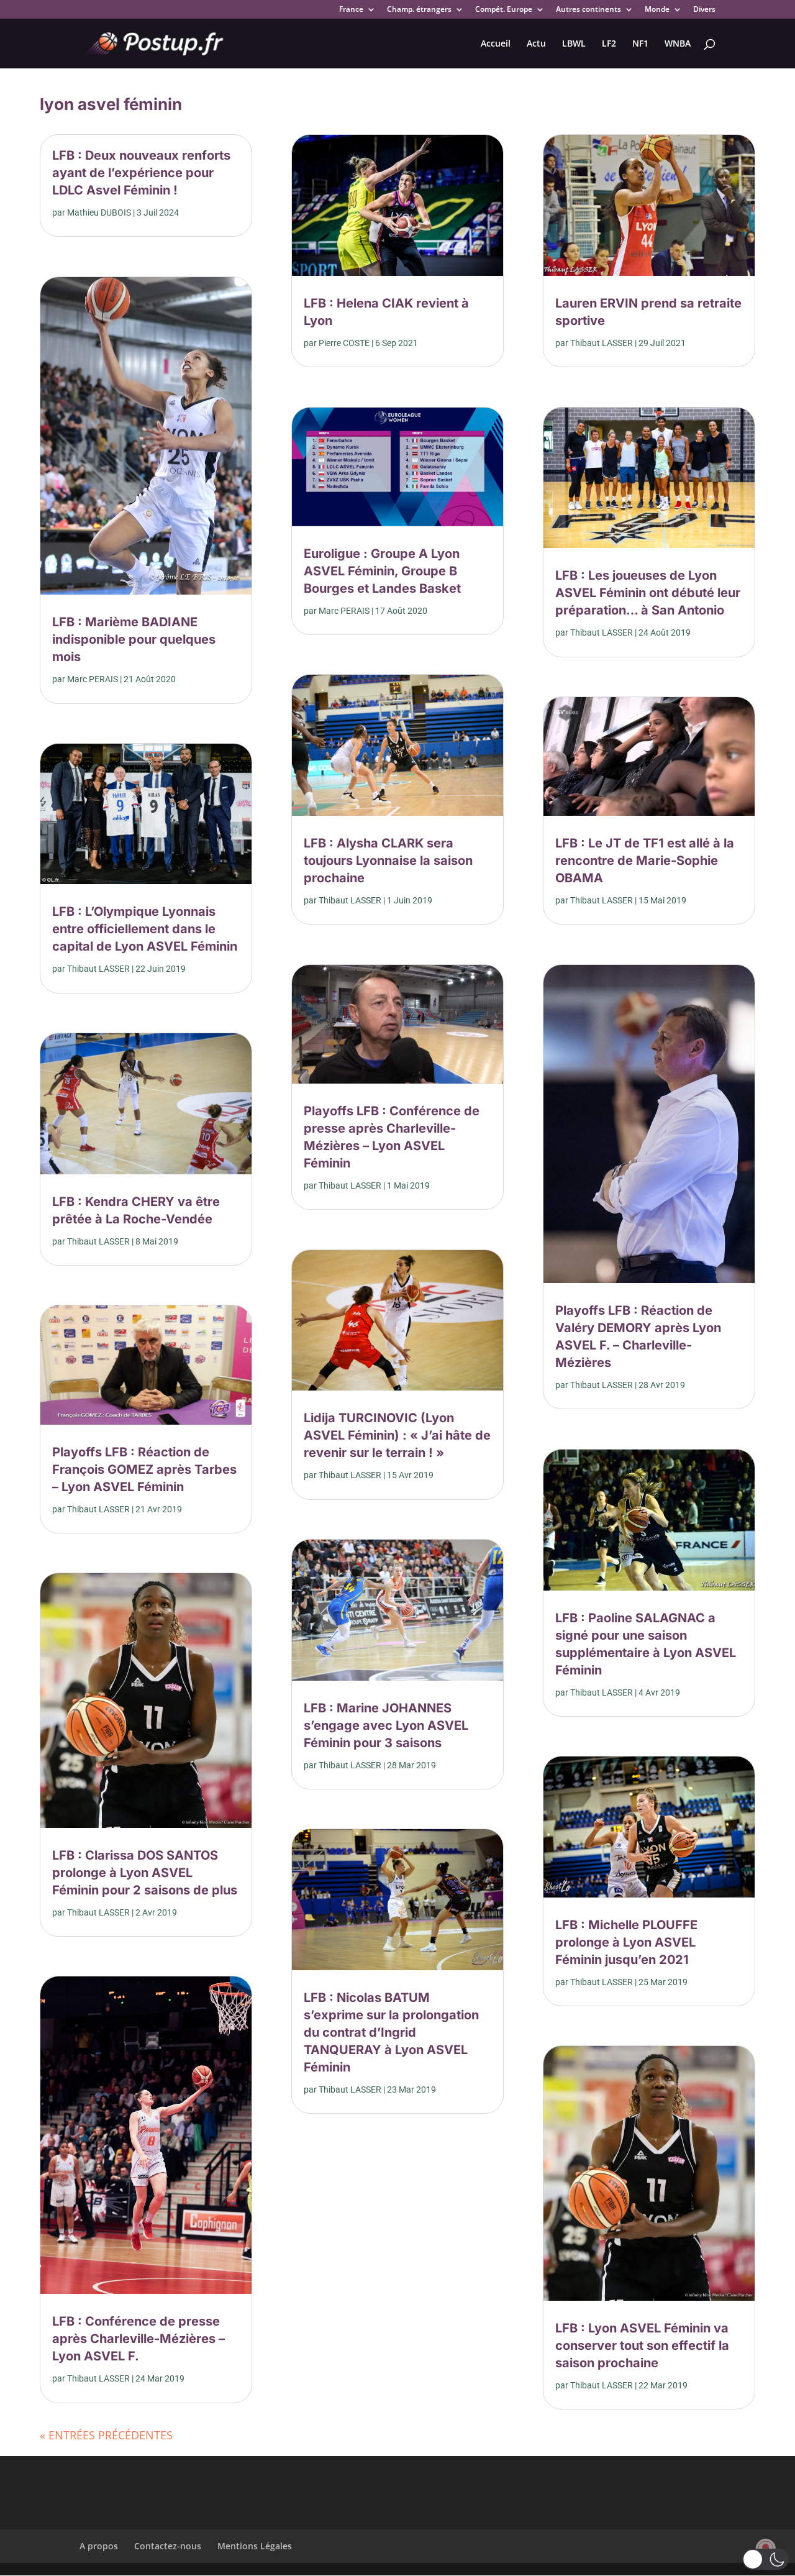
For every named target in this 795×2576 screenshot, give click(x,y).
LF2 (609, 44)
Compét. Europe (504, 10)
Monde (657, 10)
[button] (765, 2559)
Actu (536, 44)
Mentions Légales (255, 2546)
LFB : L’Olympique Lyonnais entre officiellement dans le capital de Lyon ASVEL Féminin (145, 929)
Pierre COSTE (344, 343)
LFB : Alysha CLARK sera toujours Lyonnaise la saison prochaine (388, 861)
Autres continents (588, 10)
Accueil (496, 44)
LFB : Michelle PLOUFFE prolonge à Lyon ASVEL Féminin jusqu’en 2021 (626, 1942)
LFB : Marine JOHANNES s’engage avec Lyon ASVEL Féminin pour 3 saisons (386, 1725)
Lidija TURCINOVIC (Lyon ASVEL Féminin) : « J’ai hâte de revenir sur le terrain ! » (397, 1435)
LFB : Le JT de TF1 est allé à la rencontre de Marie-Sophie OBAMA (645, 861)
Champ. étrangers (419, 10)
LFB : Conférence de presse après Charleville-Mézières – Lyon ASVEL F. (139, 2339)
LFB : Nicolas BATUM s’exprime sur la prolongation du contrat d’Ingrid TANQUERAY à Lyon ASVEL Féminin (391, 2032)
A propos (99, 2546)
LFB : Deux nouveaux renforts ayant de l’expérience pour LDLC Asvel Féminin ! (141, 173)
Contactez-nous (168, 2546)
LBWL (574, 44)
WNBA (678, 44)
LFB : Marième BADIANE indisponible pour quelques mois (134, 639)
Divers (704, 10)
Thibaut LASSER (98, 969)
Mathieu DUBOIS (99, 212)
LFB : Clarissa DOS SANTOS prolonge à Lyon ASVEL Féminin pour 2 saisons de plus (145, 1873)
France (351, 10)
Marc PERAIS (93, 679)
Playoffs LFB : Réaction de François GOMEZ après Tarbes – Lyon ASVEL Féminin (144, 1469)
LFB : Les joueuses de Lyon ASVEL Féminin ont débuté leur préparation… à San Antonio (648, 593)
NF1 (640, 44)
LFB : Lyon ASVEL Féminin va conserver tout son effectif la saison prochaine (642, 2345)
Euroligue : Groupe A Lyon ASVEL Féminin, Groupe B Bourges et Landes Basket (382, 571)
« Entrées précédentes (106, 2435)
